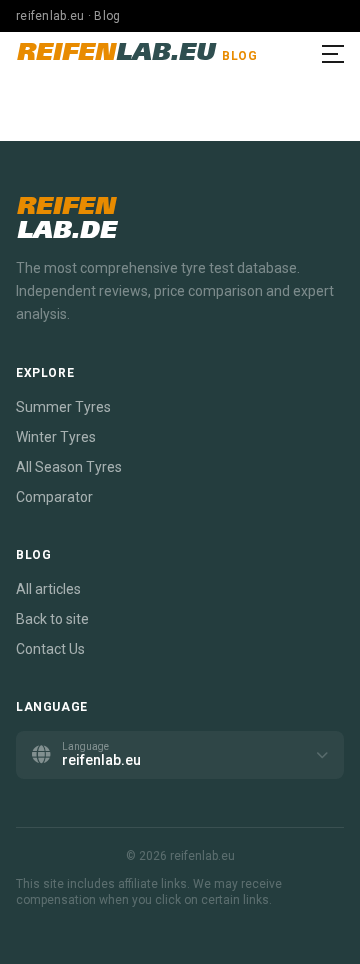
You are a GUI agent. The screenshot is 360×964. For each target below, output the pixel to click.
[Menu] (333, 54)
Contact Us (50, 649)
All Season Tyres (69, 467)
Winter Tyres (56, 437)
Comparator (54, 497)
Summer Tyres (63, 407)
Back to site (52, 619)
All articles (48, 589)
